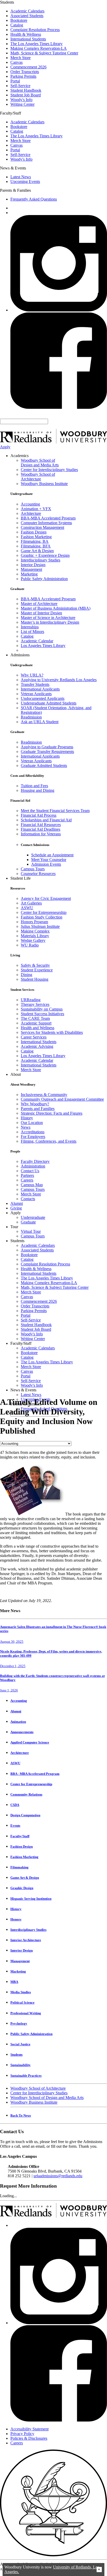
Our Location (32, 1123)
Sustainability (21, 2065)
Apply (5, 447)
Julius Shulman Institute (40, 926)
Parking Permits (23, 76)
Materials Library (35, 936)
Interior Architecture (26, 1940)
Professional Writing (26, 2013)
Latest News (21, 177)
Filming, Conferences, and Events (49, 1141)
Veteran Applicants (36, 694)
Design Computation (25, 1815)
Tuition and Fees (34, 786)
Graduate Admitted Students (44, 766)
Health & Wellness (26, 34)
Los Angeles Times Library (43, 646)
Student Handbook (26, 90)
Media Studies (21, 1992)
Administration (33, 1166)
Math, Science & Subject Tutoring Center (44, 53)
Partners (27, 1175)
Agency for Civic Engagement (46, 898)
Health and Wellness (38, 1028)
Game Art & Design (37, 551)
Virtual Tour (31, 1231)
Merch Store (21, 58)
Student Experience (37, 970)
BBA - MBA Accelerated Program (35, 1774)
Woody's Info (21, 100)
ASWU (27, 908)
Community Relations (26, 1794)
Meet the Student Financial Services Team (55, 811)
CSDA (15, 1805)
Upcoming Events (25, 182)
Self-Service (20, 86)
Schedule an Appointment (52, 855)
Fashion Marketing (36, 537)
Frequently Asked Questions (34, 199)
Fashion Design (34, 532)
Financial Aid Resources (41, 825)
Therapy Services (35, 1004)
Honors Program (34, 922)
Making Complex (35, 931)
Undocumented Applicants (43, 698)
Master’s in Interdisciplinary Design (50, 622)
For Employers (33, 1137)
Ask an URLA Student (40, 722)
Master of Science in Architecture (48, 618)
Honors (16, 1919)
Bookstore (19, 20)
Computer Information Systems (46, 523)
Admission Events (46, 864)
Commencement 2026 (28, 67)
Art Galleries (31, 903)
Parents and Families (38, 1109)
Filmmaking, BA (35, 541)
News (26, 1127)
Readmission (31, 717)
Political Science (22, 2002)
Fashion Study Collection (42, 917)
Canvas (16, 62)
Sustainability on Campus (42, 1009)
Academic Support (36, 1023)
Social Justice (20, 2044)
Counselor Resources (38, 874)
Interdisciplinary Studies (41, 560)
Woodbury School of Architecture (38, 477)
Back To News (21, 2115)
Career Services (34, 1037)
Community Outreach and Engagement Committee (62, 1099)
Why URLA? (32, 675)
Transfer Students (35, 684)
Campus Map (32, 1185)
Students (16, 2055)
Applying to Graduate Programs (47, 747)
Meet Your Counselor (49, 860)
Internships (30, 627)
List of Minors (32, 632)
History (27, 1118)
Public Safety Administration (44, 579)
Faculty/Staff (20, 1836)
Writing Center (22, 104)
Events (15, 1826)
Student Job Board (26, 95)
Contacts (28, 1199)
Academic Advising (37, 1046)
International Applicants (40, 689)
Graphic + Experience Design (45, 555)
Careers (27, 1180)
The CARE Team (35, 1018)
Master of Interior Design (41, 613)
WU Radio (30, 945)
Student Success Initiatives (42, 1014)
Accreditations (33, 1132)
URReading (31, 1000)
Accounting (30, 504)
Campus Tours (33, 869)
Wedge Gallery (33, 940)
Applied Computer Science (30, 1742)
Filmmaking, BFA (36, 546)
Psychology (19, 2023)
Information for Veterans (41, 834)
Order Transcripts (25, 72)
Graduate (28, 1222)
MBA (14, 1982)
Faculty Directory (35, 1161)
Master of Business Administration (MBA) (56, 608)
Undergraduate (33, 1217)
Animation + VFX (36, 509)
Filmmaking (19, 1867)
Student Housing (35, 979)
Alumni (17, 1203)
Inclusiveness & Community (44, 1095)
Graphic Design (22, 1888)
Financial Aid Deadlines (41, 829)
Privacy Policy (22, 2434)
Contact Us (30, 1171)
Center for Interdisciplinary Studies (49, 470)
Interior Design (33, 565)
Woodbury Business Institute (44, 484)
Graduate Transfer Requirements (47, 752)
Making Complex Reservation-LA (39, 48)
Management (31, 569)
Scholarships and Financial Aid (46, 820)
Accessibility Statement (29, 2429)
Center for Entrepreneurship (44, 912)
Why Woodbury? (35, 1104)
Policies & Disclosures (29, 2438)
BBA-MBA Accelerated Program (48, 518)
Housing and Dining (38, 790)
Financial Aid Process (39, 815)
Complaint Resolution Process (35, 30)
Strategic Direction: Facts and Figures (52, 1113)
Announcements (22, 1732)
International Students (28, 39)
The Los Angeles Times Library (36, 44)
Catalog (17, 25)
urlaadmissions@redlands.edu (58, 2176)
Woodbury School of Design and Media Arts (40, 463)
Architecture (31, 513)
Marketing (29, 574)
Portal (15, 81)
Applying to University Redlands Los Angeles (59, 680)
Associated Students (27, 16)
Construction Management (42, 527)
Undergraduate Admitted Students (49, 703)
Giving (16, 1208)
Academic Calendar (37, 641)
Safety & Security (35, 965)
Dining (26, 975)
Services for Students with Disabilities (52, 1032)
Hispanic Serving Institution (31, 1899)
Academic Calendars (27, 11)
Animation (18, 1722)
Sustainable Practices (26, 2076)
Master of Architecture (39, 604)
